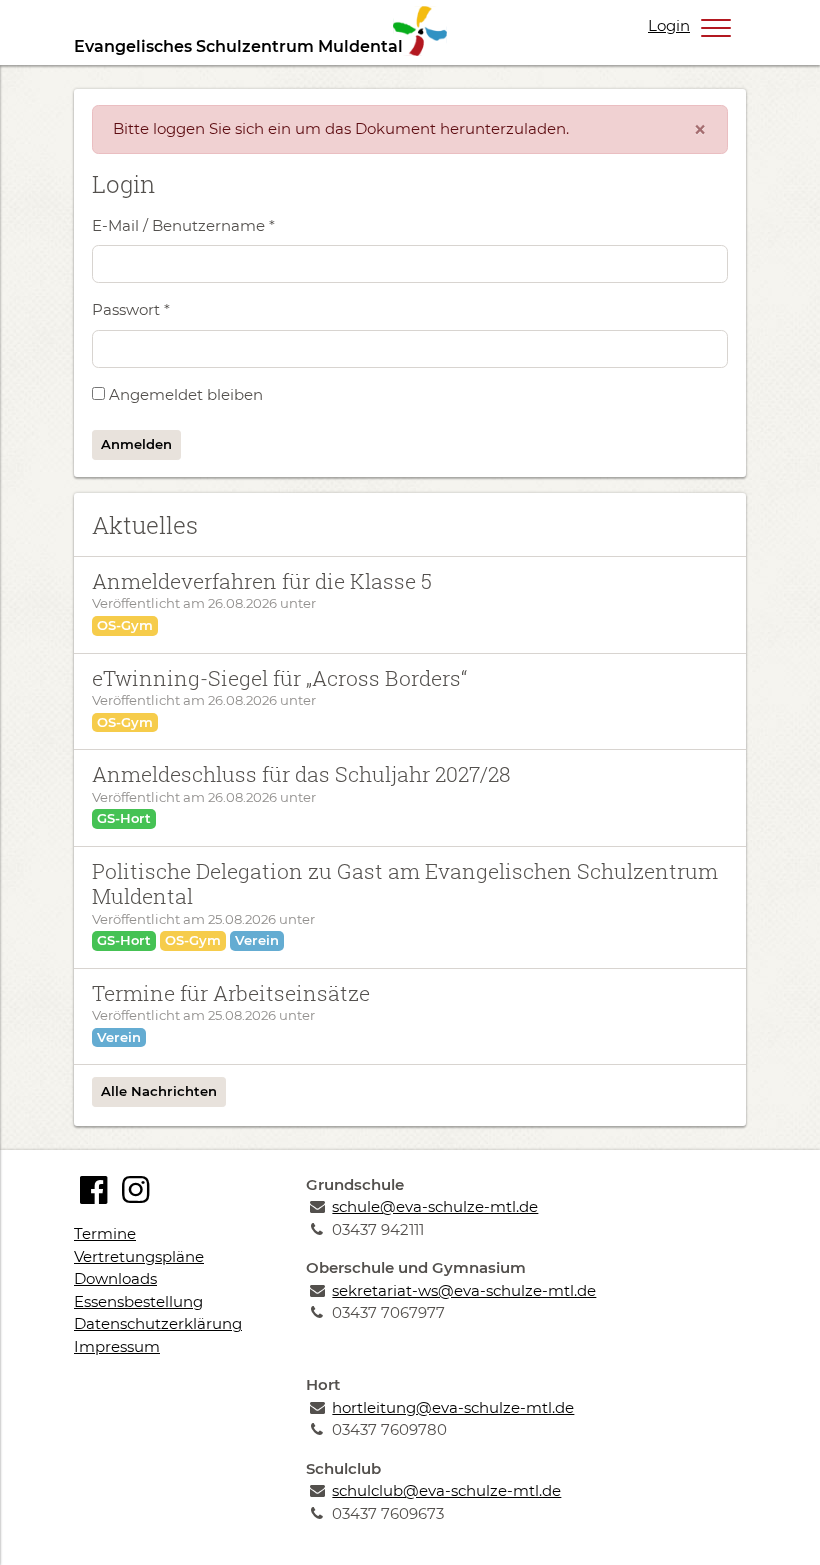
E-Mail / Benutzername (183, 225)
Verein (257, 940)
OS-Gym (125, 625)
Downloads (115, 1278)
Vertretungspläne (139, 1256)
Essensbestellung (138, 1301)
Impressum (117, 1346)
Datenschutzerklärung (158, 1323)
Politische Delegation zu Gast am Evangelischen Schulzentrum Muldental (405, 883)
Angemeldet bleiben (186, 394)
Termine (105, 1233)
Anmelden (136, 444)
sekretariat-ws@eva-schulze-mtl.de (464, 1290)
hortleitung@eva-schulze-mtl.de (453, 1407)
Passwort (131, 309)
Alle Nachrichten (159, 1091)
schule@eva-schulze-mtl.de (435, 1206)
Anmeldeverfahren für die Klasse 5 (262, 581)
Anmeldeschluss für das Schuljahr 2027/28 (301, 774)
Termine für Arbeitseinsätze (231, 993)
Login (669, 25)
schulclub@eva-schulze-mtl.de (446, 1490)
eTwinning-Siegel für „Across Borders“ (279, 678)
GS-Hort (124, 818)
